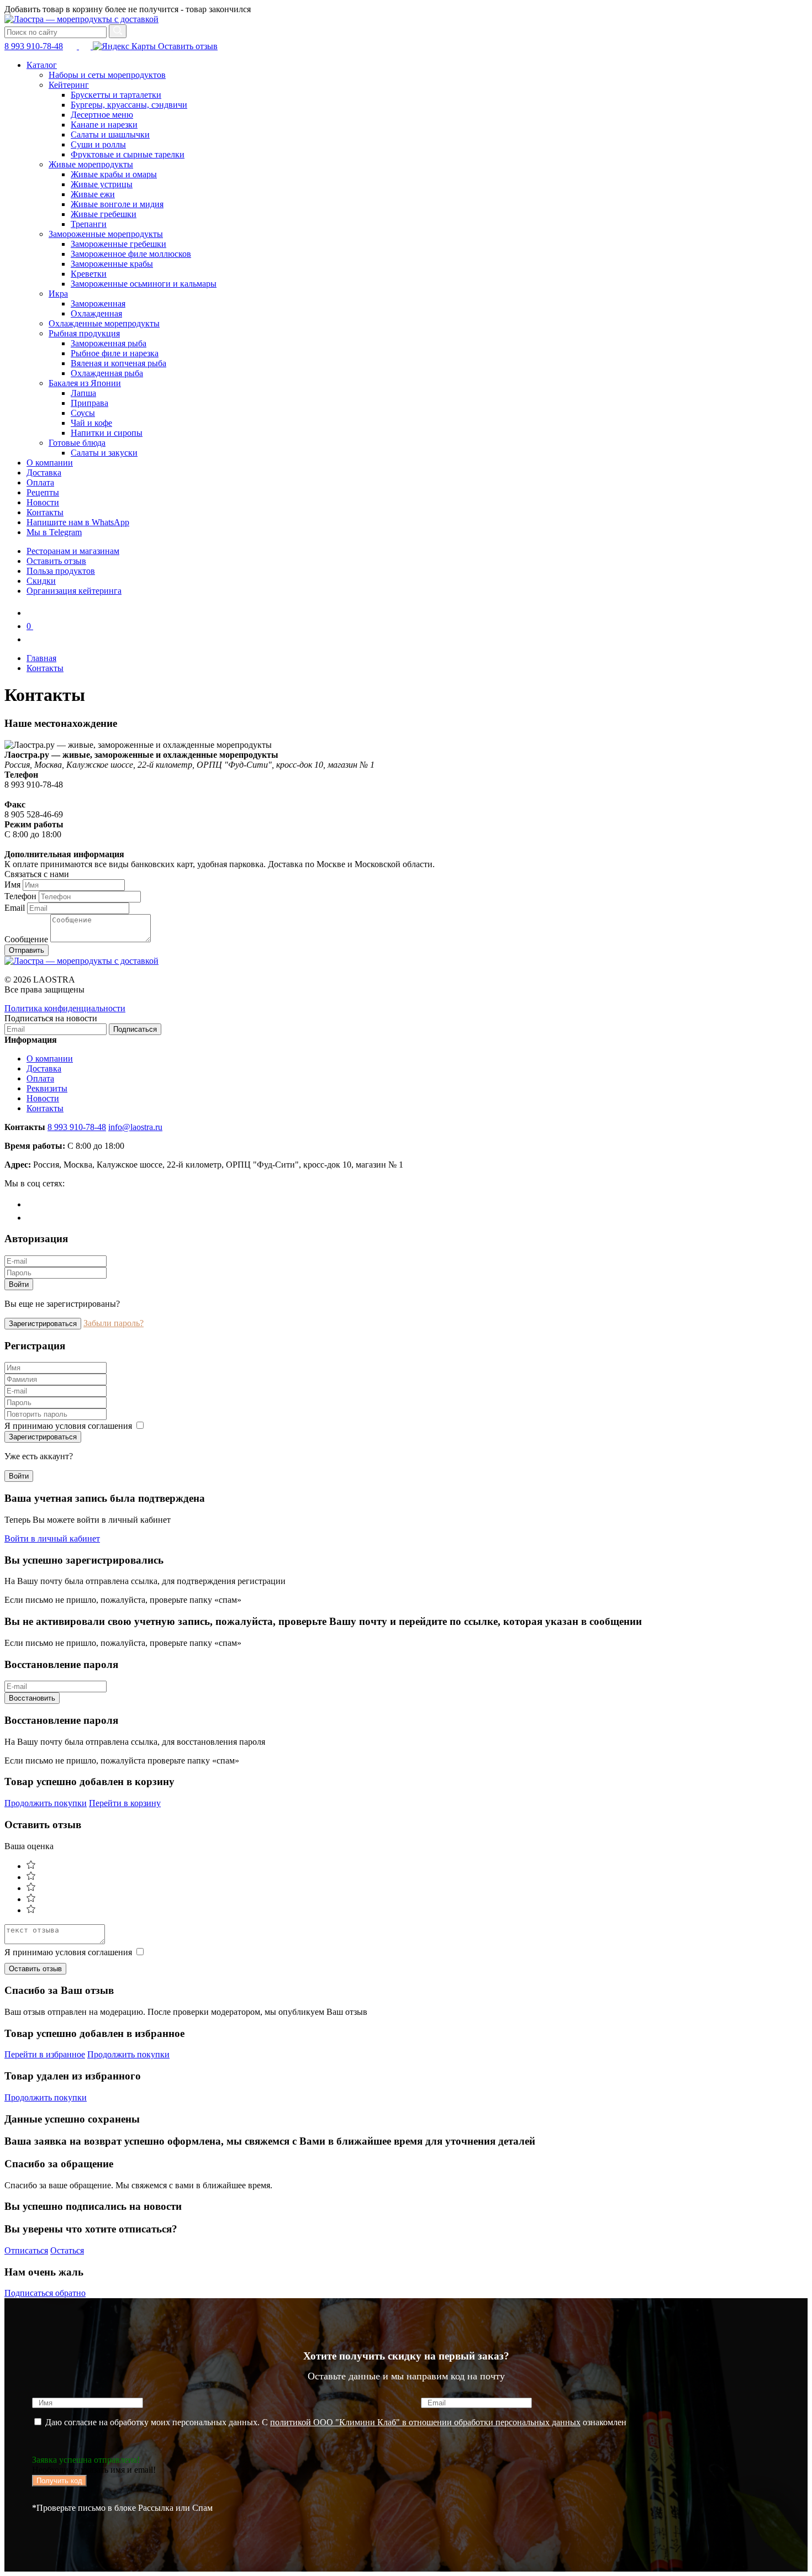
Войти (19, 1284)
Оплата (40, 482)
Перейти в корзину (125, 1803)
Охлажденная (96, 313)
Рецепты (43, 492)
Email (15, 908)
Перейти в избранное (45, 2054)
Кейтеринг (69, 85)
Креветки (89, 274)
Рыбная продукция (84, 333)
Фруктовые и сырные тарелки (128, 154)
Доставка (44, 473)
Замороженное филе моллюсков (131, 254)
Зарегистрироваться (43, 1324)
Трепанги (89, 224)
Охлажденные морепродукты (104, 323)
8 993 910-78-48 (34, 46)
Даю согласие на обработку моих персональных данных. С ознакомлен (335, 2422)
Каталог (42, 65)
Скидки (41, 581)
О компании (50, 463)
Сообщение (26, 939)
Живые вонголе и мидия (117, 204)
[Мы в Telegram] (72, 46)
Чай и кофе (91, 423)
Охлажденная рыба (107, 373)
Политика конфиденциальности (65, 1008)
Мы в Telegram (54, 532)
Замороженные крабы (112, 264)
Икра (58, 294)
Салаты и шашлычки (110, 134)
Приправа (89, 403)
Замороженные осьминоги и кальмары (144, 284)
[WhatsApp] (32, 1218)
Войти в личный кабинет (52, 1538)
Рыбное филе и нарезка (115, 353)
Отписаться (26, 2250)
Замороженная (98, 303)
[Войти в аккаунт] (32, 639)
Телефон (20, 896)
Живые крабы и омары (114, 174)
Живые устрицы (102, 184)
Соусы (83, 413)
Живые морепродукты (91, 164)
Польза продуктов (61, 571)
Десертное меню (102, 115)
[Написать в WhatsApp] (86, 46)
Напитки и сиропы (107, 433)
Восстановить (32, 1698)
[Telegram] (32, 1204)
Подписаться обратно (45, 2293)
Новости (43, 502)
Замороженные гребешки (118, 244)
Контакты (45, 512)
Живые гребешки (104, 214)
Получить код (59, 2481)
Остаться (67, 2250)
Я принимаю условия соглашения (69, 1426)
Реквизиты (47, 1088)
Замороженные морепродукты (106, 234)
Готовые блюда (77, 443)
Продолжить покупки (46, 1803)
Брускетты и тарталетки (116, 95)
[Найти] (118, 31)
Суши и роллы (98, 144)
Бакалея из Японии (85, 383)
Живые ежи (93, 194)
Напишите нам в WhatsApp (78, 522)
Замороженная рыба (109, 343)
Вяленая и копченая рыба (118, 363)
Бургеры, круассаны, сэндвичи (129, 105)
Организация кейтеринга (74, 591)
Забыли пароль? (114, 1323)
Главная (41, 658)
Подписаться (135, 1029)
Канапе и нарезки (104, 125)
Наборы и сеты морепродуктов (107, 75)
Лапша (83, 393)
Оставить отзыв (187, 46)
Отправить (27, 950)
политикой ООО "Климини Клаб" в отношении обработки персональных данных (425, 2422)
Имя (12, 885)
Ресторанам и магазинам (73, 551)
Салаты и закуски (104, 453)
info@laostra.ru (135, 1127)
